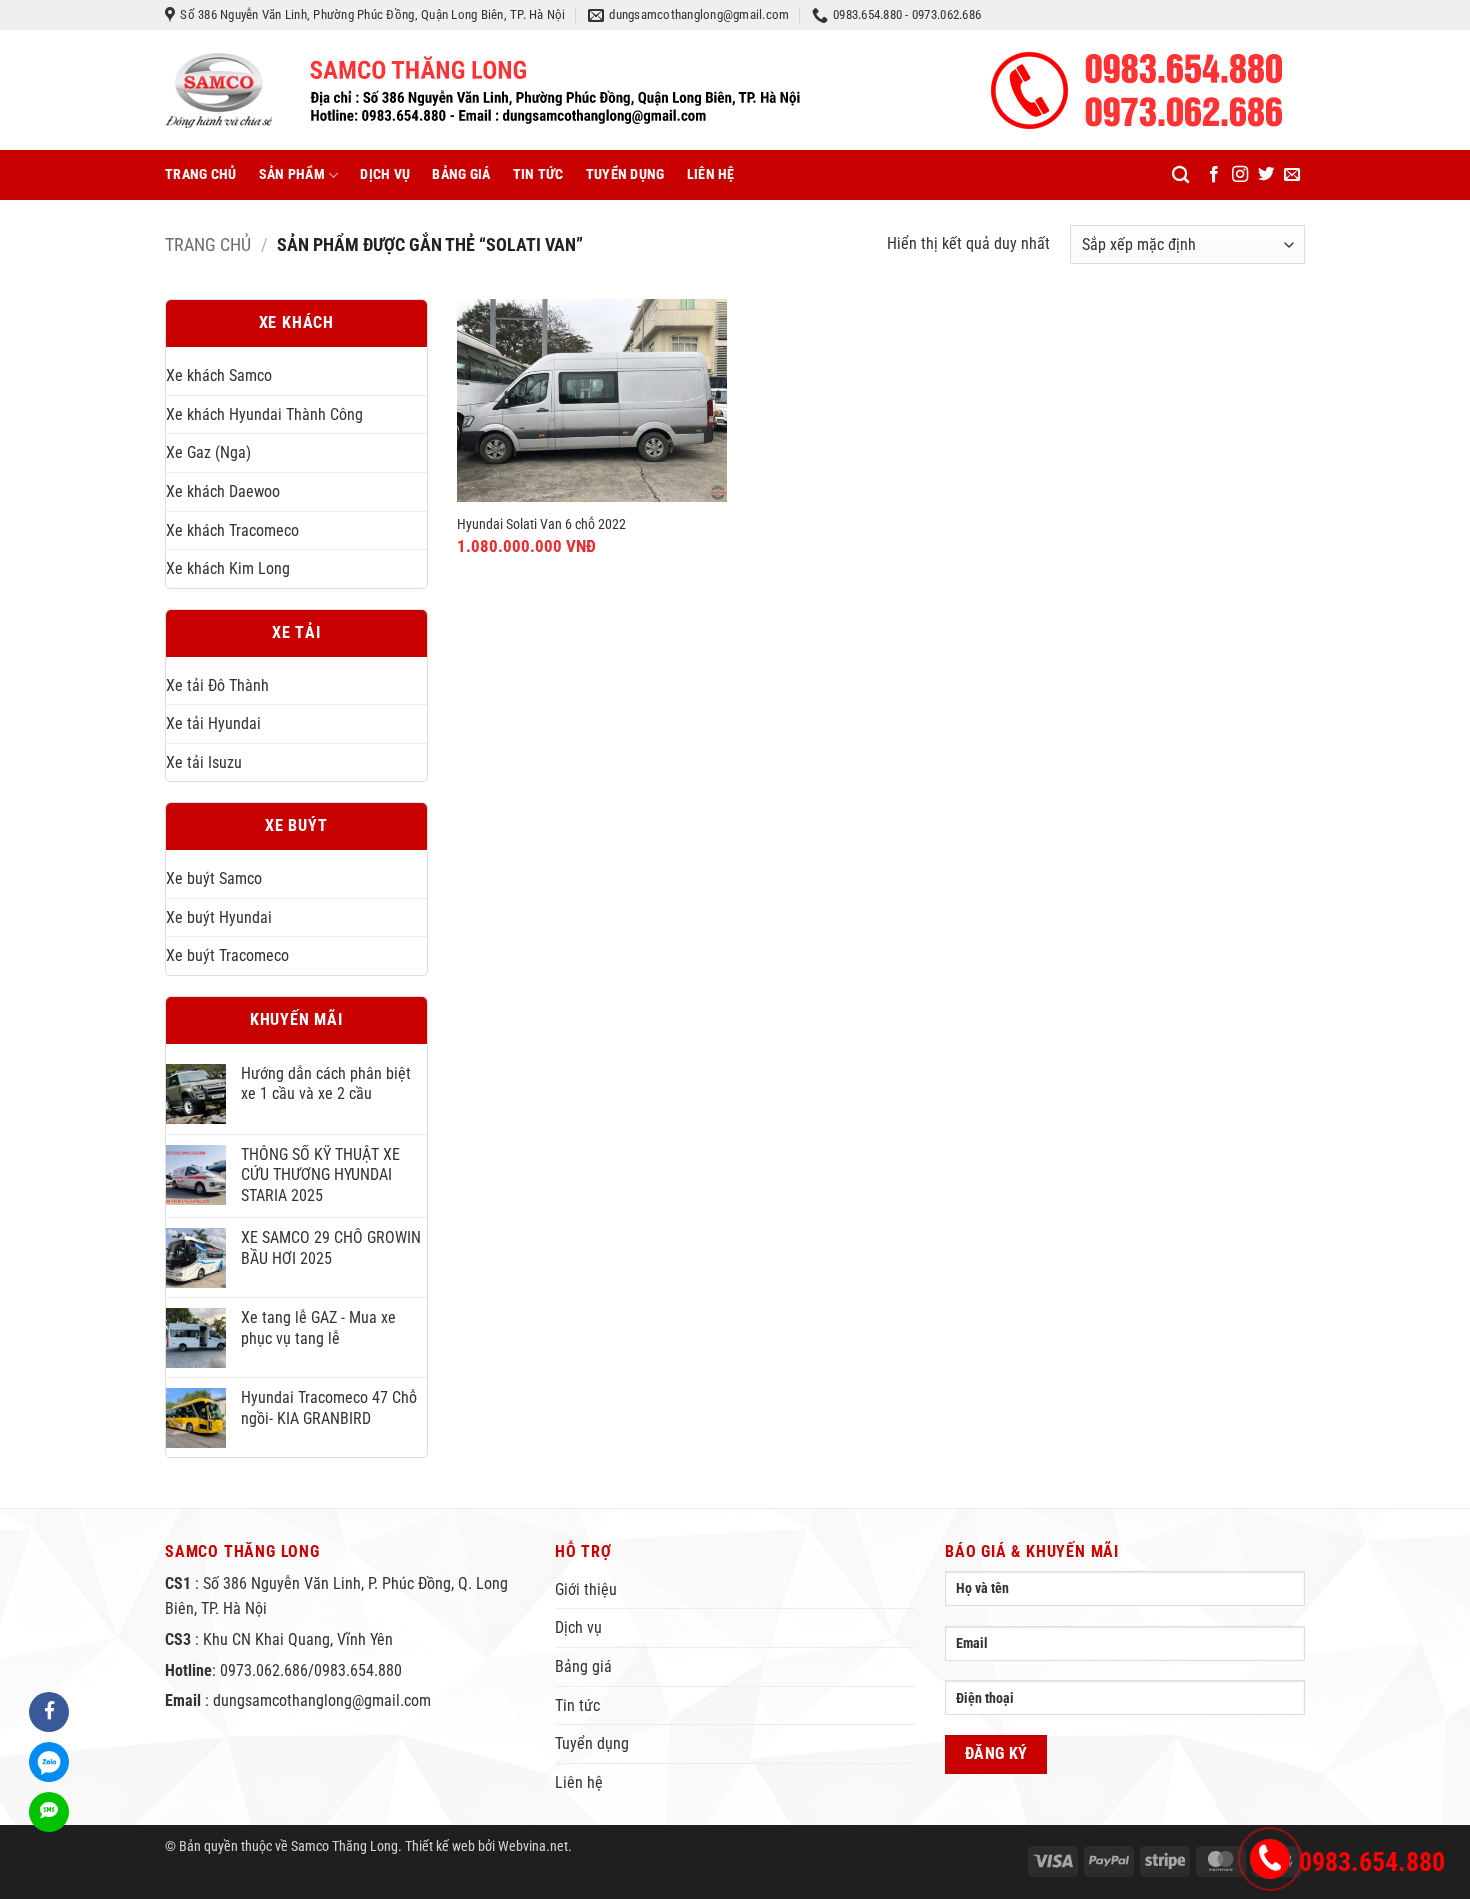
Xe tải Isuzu (204, 762)
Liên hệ (711, 174)
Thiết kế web (440, 1846)
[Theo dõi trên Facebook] (1214, 175)
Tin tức (538, 174)
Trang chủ (201, 174)
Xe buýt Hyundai (219, 917)
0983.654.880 (1372, 1862)
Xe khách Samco (219, 375)
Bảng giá (461, 174)
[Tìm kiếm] (1180, 175)
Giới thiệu (586, 1589)
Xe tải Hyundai (213, 723)
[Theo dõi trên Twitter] (1266, 175)
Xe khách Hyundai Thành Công (264, 414)
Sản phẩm (292, 174)
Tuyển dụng (625, 174)
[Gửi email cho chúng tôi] (1292, 175)
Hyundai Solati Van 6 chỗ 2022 (541, 524)
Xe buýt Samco (214, 878)
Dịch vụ (385, 174)
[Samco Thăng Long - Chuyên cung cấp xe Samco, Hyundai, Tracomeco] (482, 90)
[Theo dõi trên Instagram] (1240, 175)
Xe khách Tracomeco (232, 530)
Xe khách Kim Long (228, 568)
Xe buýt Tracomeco (227, 955)
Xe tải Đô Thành (217, 685)
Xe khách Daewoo (223, 491)
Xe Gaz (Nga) (208, 452)
